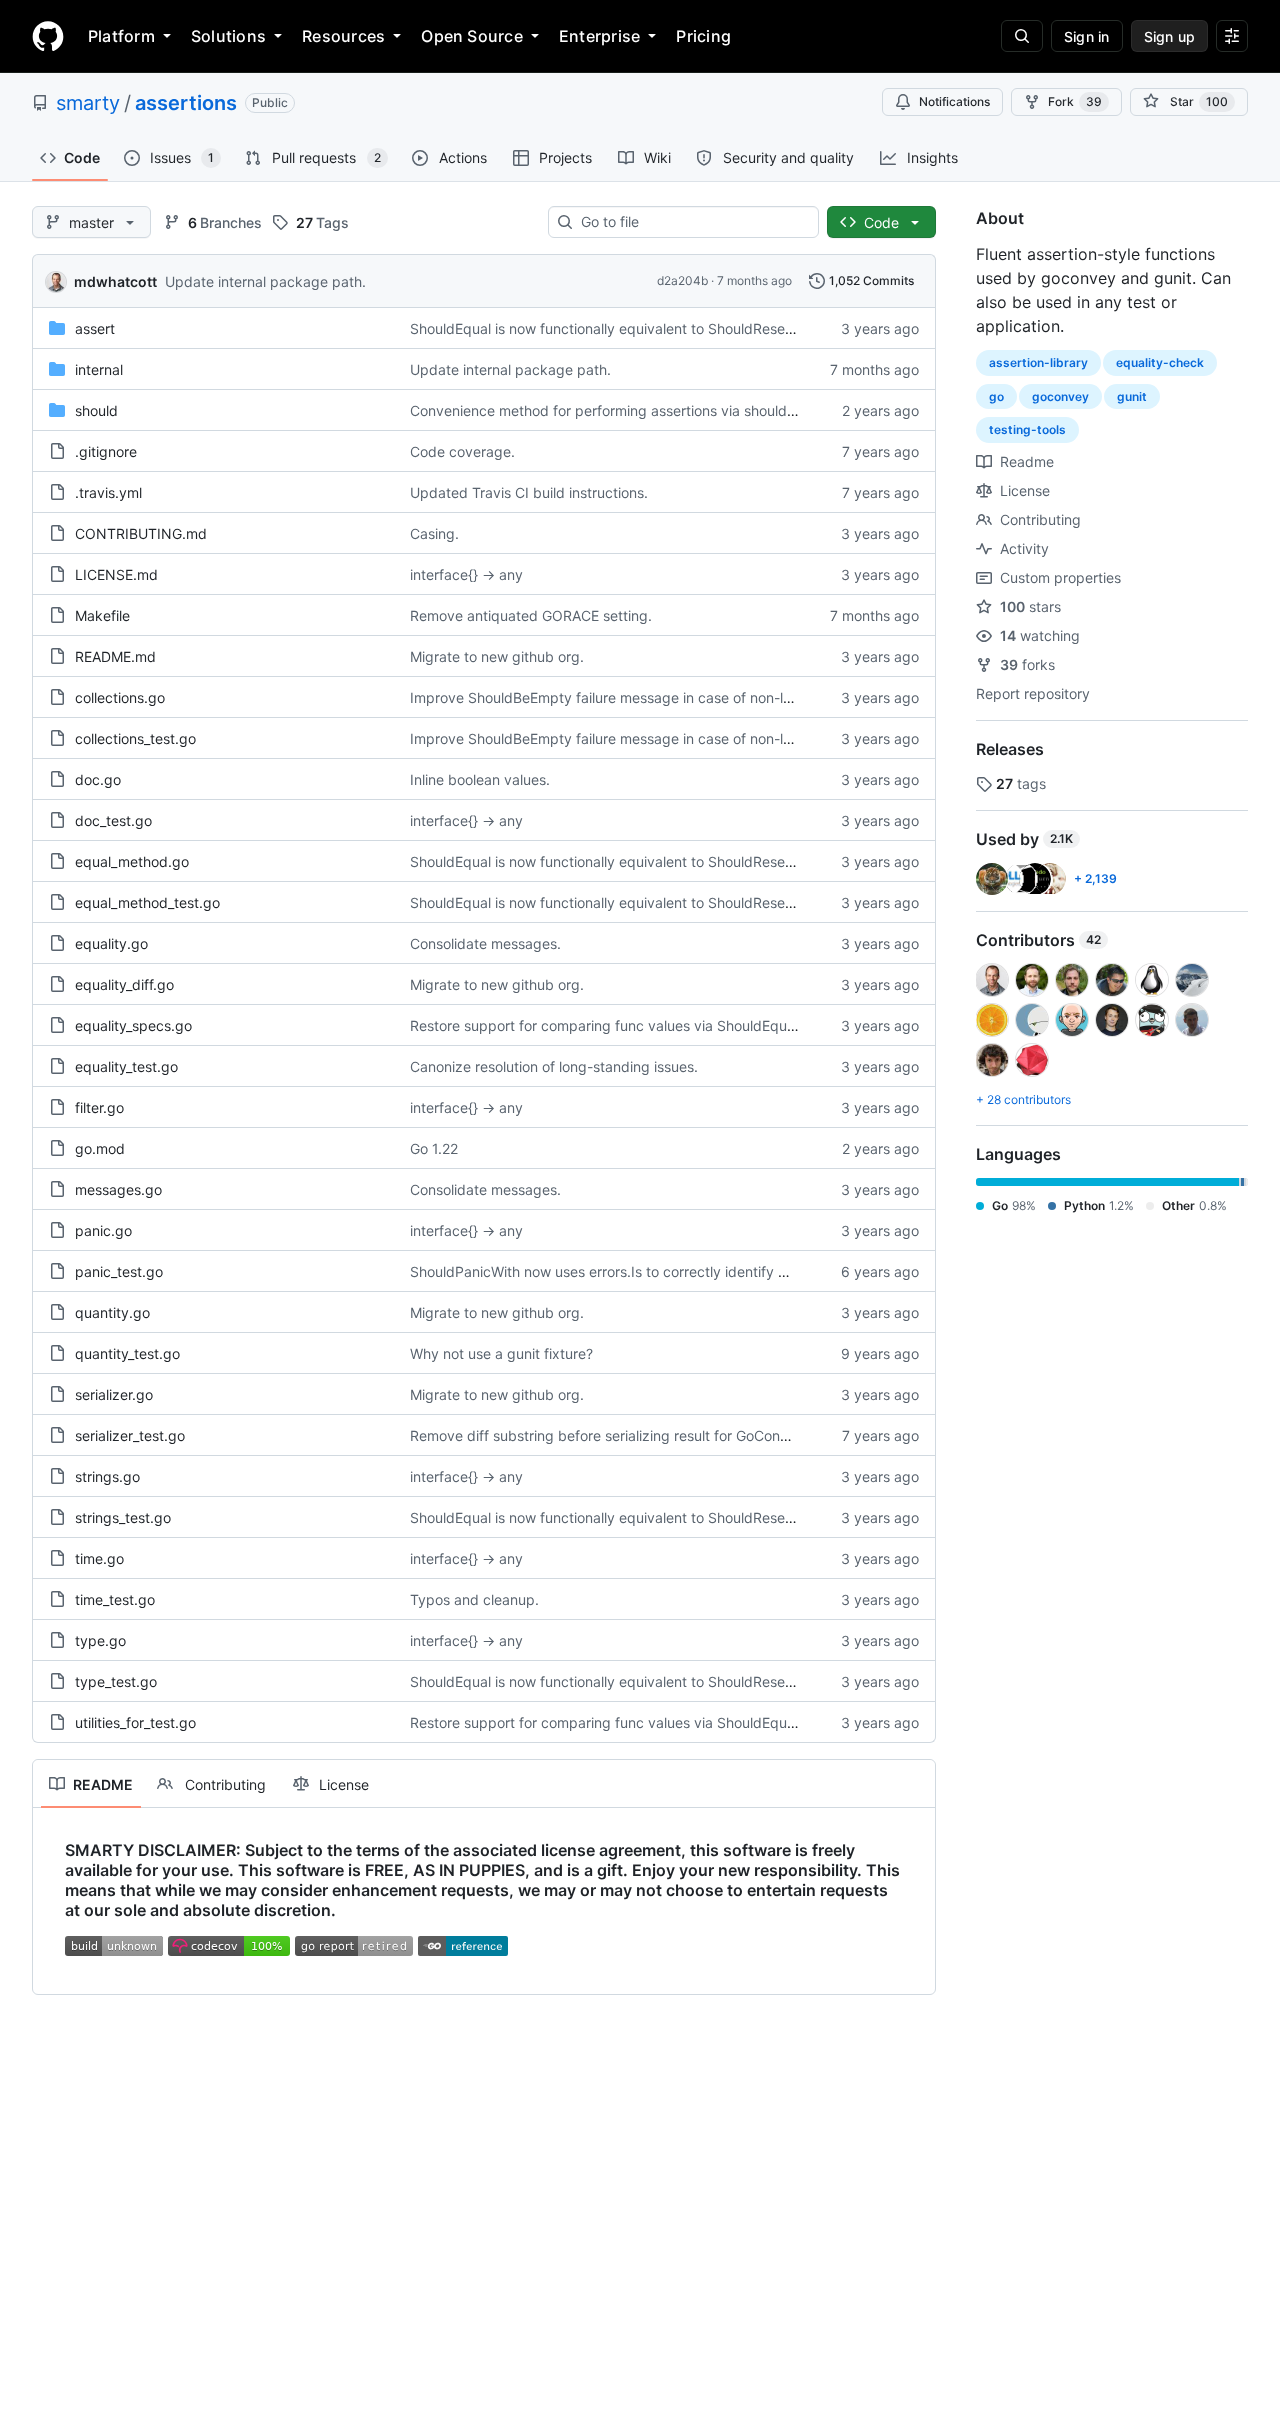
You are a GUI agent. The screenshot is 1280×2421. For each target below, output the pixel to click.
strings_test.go (123, 1517)
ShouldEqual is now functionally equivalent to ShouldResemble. (615, 328)
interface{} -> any (466, 574)
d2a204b (682, 280)
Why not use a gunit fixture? (501, 1353)
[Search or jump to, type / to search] (1022, 36)
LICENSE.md (116, 574)
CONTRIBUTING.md (141, 533)
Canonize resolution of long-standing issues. (554, 1066)
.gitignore (106, 451)
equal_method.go (132, 861)
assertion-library (1038, 362)
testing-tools (1027, 429)
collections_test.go (135, 738)
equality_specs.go (133, 1025)
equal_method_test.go (147, 902)
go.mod (100, 1148)
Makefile (102, 615)
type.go (100, 1640)
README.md (115, 656)
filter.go (99, 1107)
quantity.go (112, 1312)
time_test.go (115, 1599)
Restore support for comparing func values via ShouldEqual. (606, 1025)
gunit (1132, 396)
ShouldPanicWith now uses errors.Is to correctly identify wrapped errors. (646, 1271)
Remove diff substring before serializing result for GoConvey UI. (618, 1435)
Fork (1075, 101)
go (996, 396)
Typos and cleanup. (474, 1599)
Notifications (954, 101)
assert (95, 328)
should (96, 410)
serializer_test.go (130, 1435)
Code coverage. (462, 451)
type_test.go (116, 1681)
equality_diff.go (124, 984)
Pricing (703, 36)
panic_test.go (119, 1271)
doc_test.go (113, 820)
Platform (121, 36)
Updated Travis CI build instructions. (529, 492)
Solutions (228, 36)
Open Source (472, 36)
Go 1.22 (434, 1148)
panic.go (103, 1230)
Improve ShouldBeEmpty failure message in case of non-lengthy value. (641, 697)
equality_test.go (126, 1066)
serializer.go (114, 1394)
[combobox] (691, 222)
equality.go (111, 943)
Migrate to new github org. (497, 656)
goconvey (1060, 396)
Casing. (434, 533)
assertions (186, 103)
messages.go (118, 1189)
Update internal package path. (265, 281)
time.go (99, 1558)
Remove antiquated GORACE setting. (531, 615)
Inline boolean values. (480, 779)
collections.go (120, 697)
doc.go (98, 779)
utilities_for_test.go (135, 1722)
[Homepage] (48, 36)
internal (99, 369)
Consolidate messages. (485, 943)
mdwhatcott (115, 281)
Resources (343, 36)
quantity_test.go (127, 1353)
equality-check (1160, 362)
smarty (88, 103)
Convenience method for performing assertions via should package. (631, 410)
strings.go (107, 1476)
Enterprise (599, 36)
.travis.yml (108, 492)
